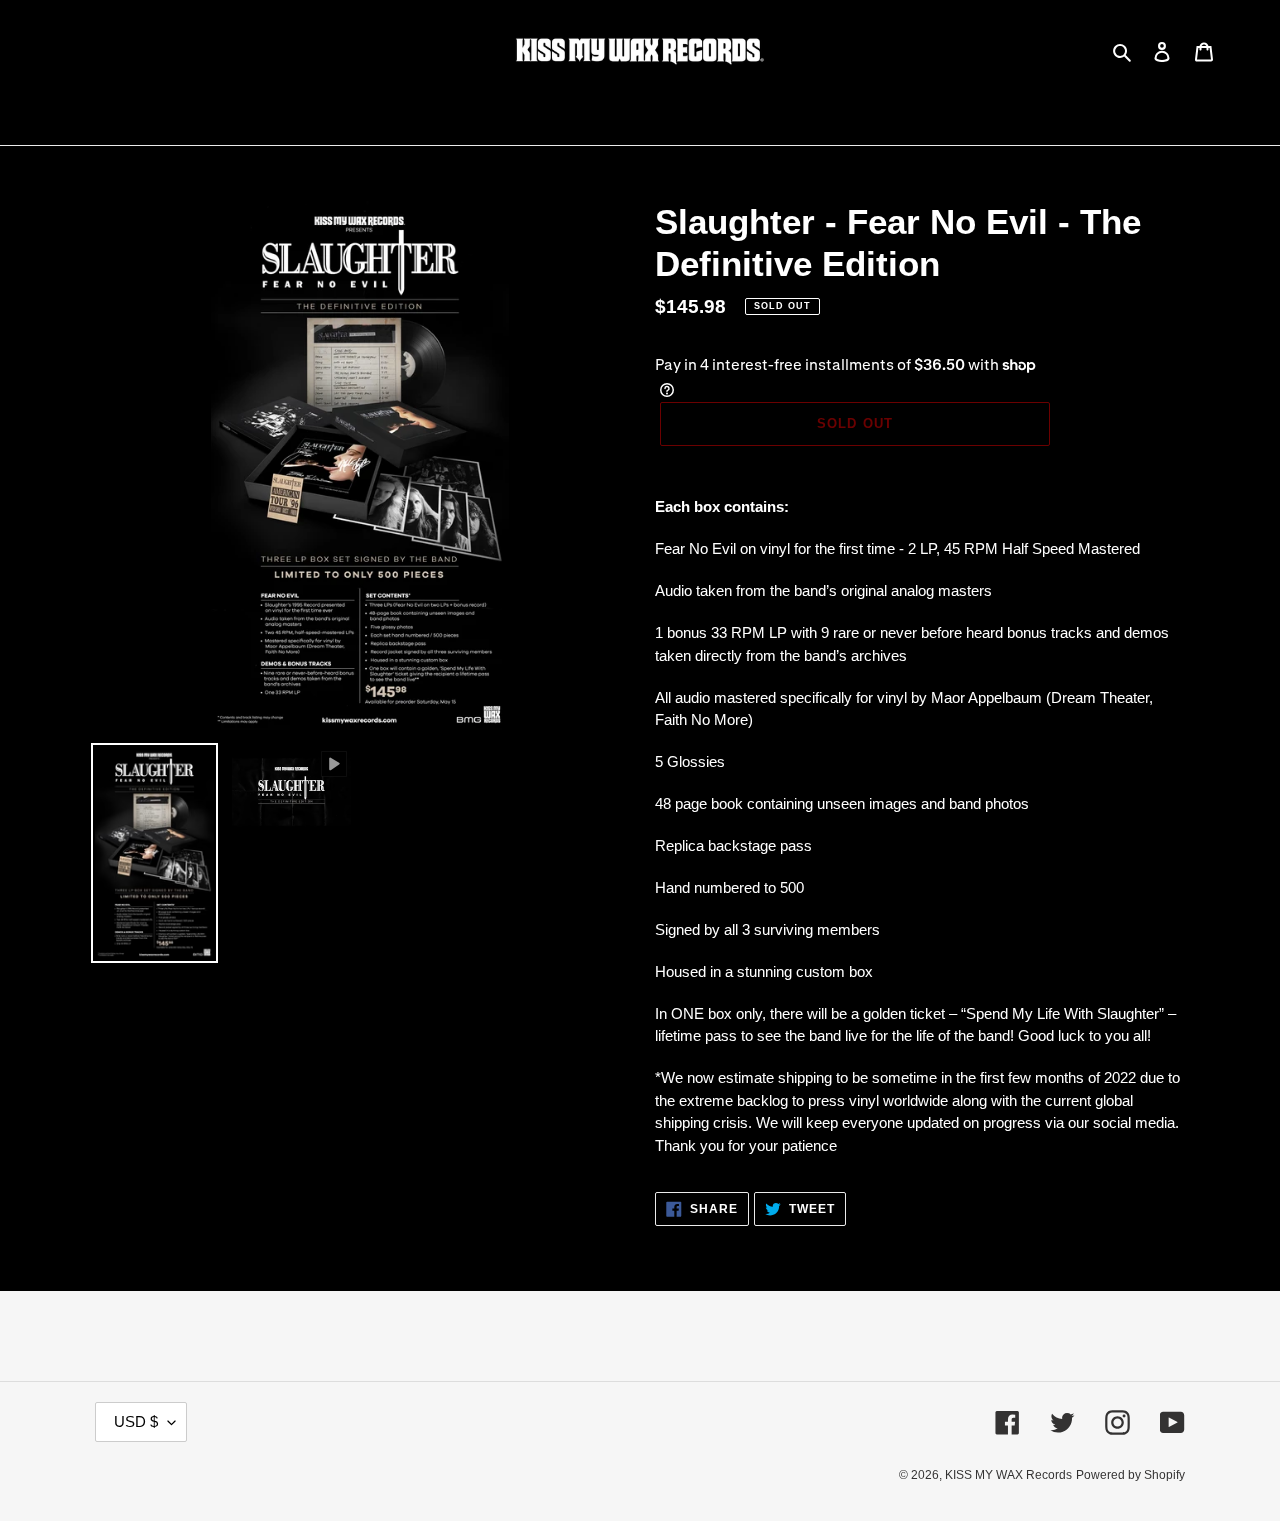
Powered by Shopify (1130, 1475)
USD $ (136, 1421)
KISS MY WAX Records (1008, 1475)
